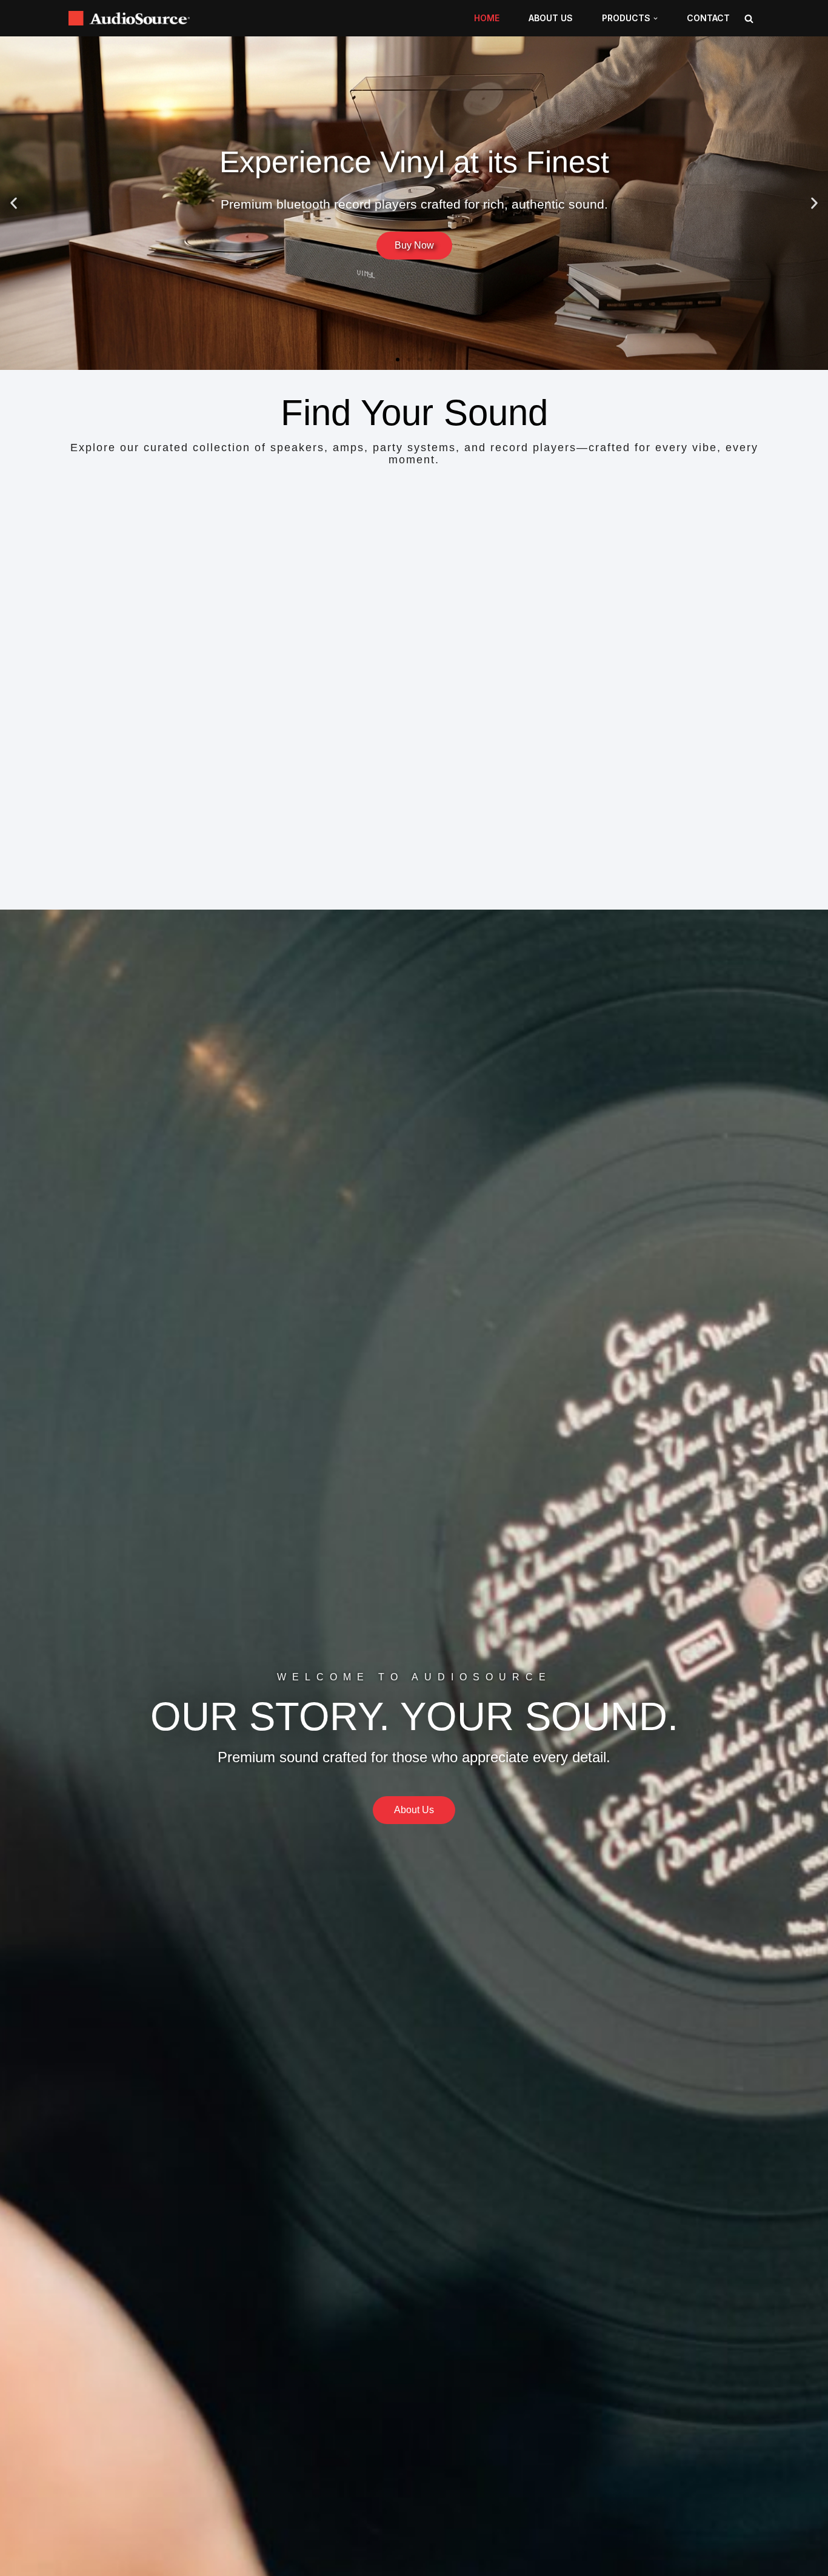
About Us (551, 18)
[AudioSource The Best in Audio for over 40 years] (132, 18)
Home (487, 18)
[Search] (749, 18)
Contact (708, 18)
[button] (656, 18)
